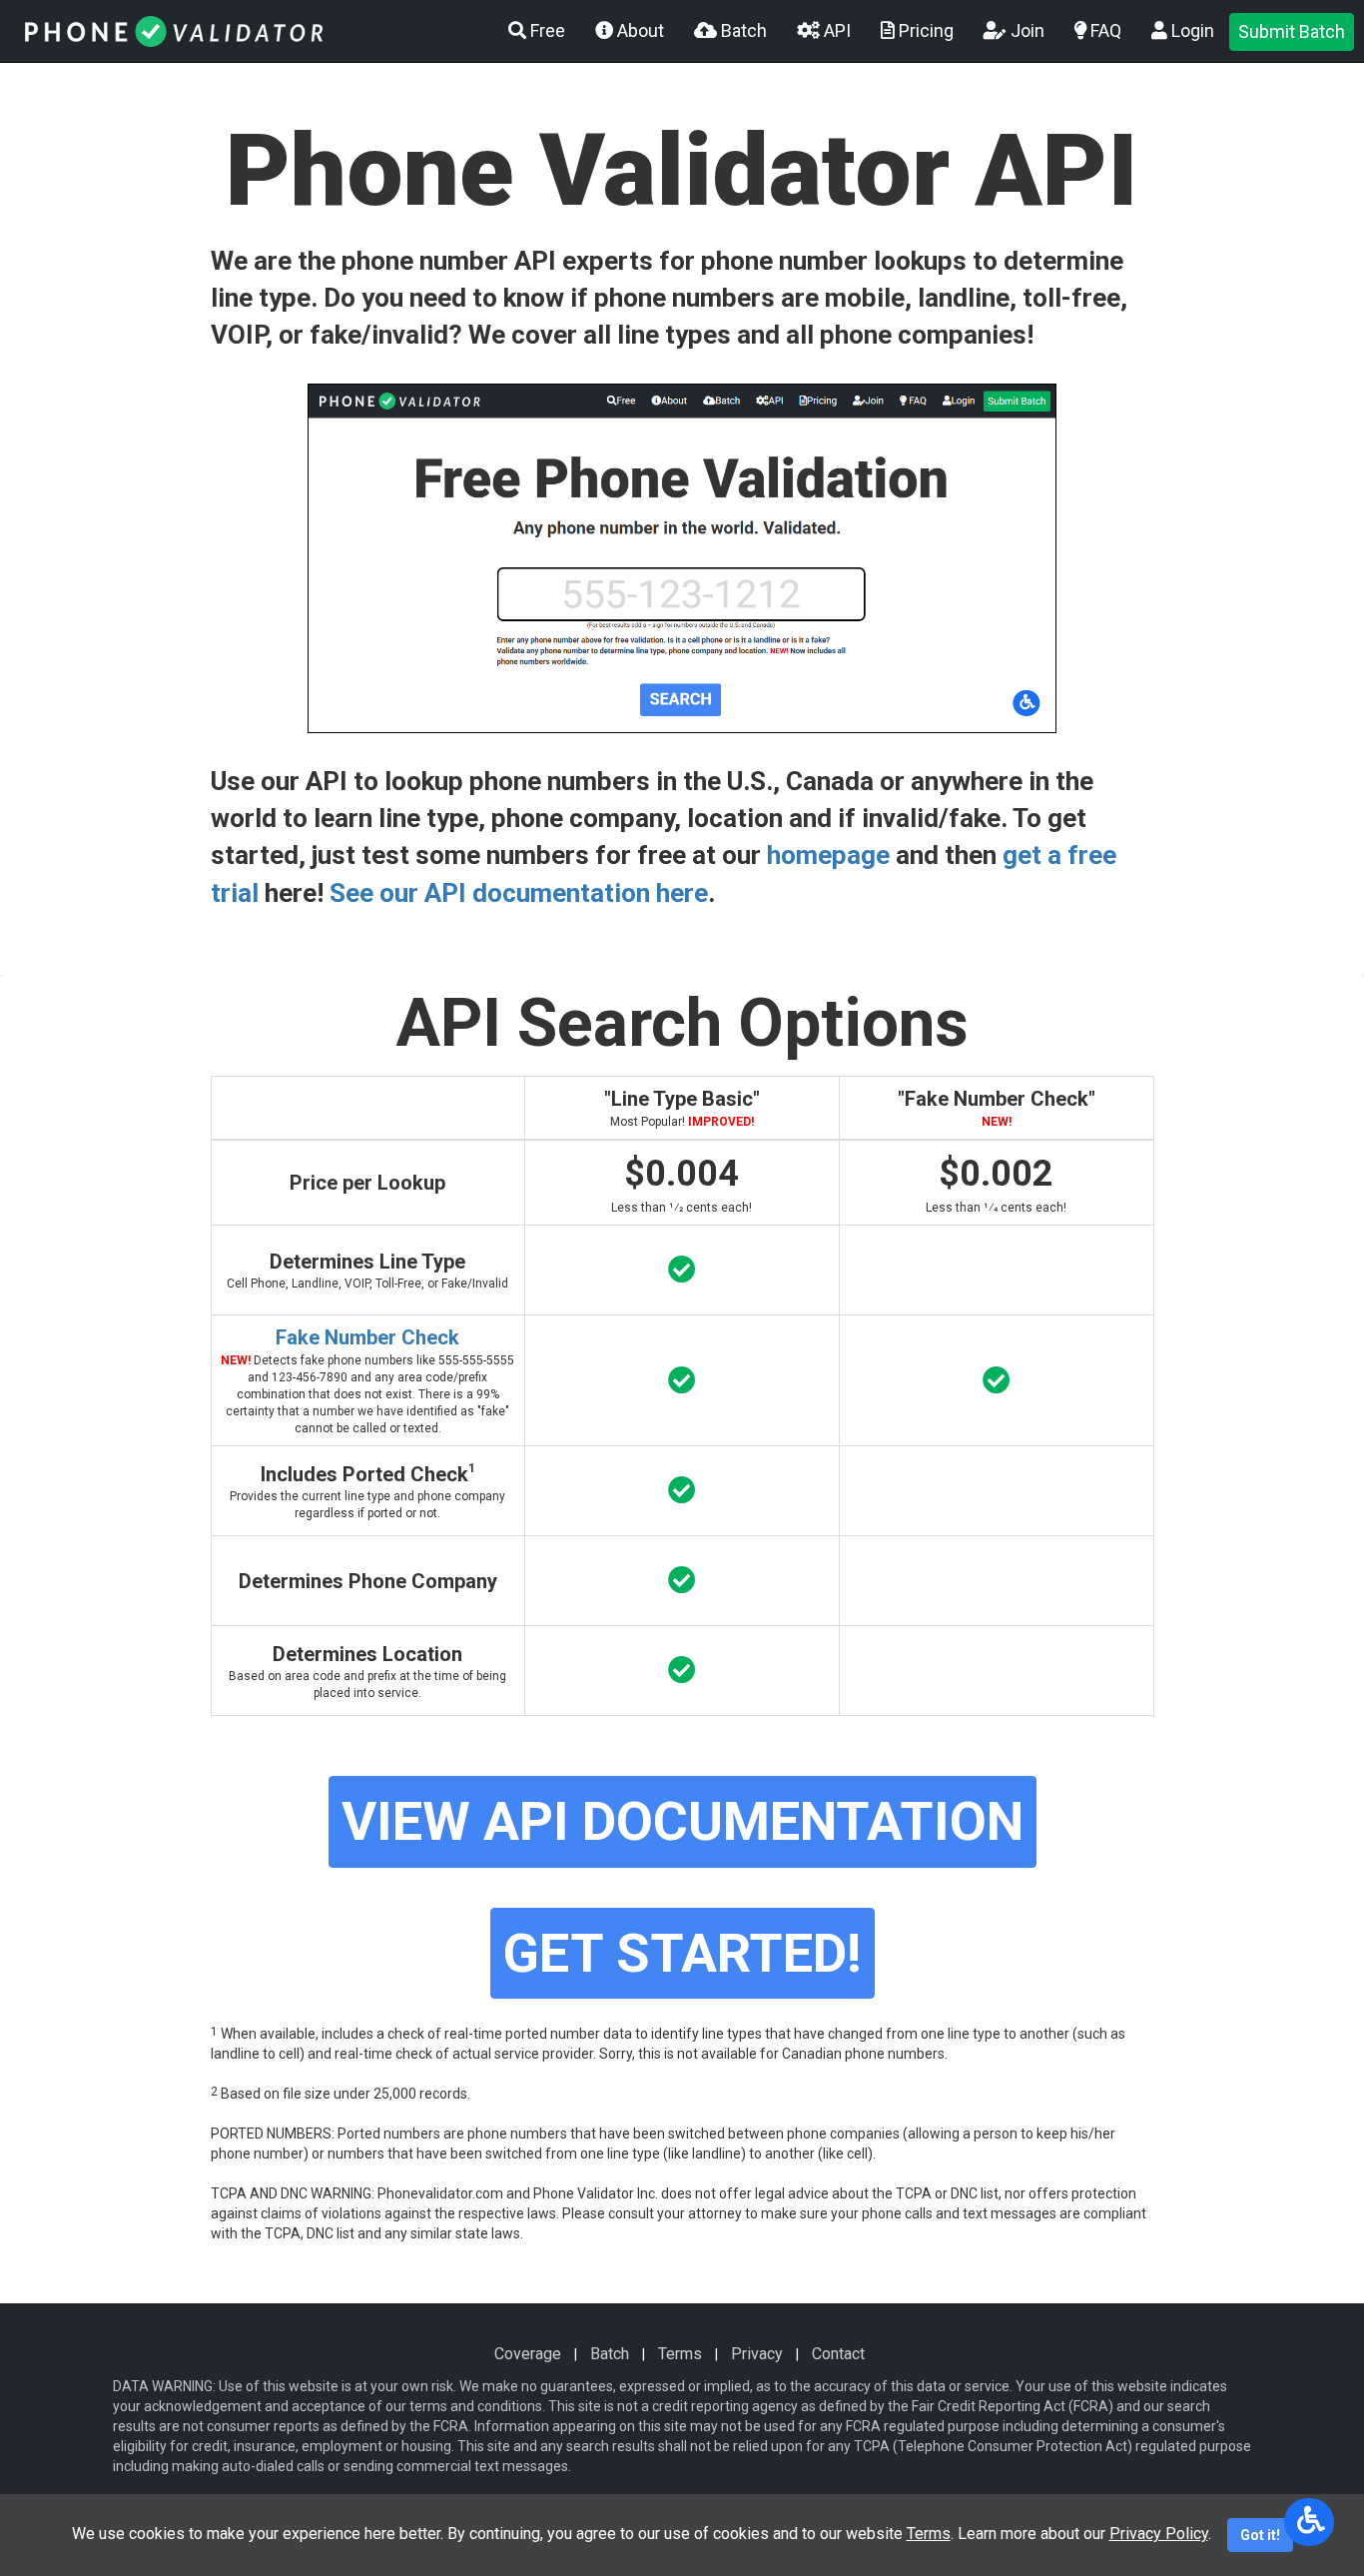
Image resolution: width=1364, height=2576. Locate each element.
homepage (828, 855)
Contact (838, 2354)
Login (1191, 30)
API (835, 30)
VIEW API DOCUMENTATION (682, 1821)
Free (546, 30)
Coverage (528, 2354)
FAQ (1104, 30)
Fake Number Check (367, 1337)
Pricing (924, 30)
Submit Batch (1292, 31)
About (639, 30)
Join (1025, 30)
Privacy (757, 2354)
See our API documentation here (519, 893)
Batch (742, 30)
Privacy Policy (1159, 2534)
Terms (680, 2354)
